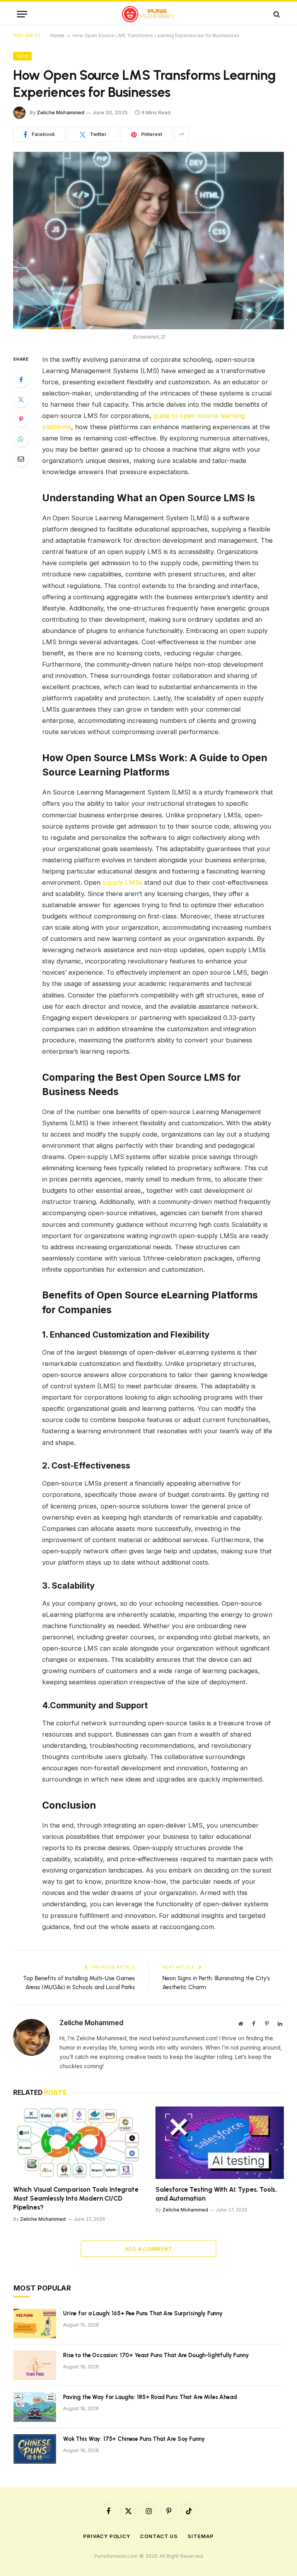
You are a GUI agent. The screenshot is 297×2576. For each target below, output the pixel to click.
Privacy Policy (107, 2536)
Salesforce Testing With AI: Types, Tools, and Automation (216, 2194)
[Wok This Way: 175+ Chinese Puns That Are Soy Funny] (35, 2449)
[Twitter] (21, 399)
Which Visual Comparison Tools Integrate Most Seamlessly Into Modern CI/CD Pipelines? (76, 2198)
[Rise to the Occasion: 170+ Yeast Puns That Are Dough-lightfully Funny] (35, 2365)
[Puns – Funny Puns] (149, 14)
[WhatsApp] (21, 439)
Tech (22, 56)
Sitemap (201, 2536)
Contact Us (159, 2536)
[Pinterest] (21, 419)
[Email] (21, 459)
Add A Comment (148, 2249)
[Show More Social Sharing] (182, 134)
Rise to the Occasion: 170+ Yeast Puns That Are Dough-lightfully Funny (156, 2355)
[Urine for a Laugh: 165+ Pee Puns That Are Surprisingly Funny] (35, 2323)
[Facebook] (21, 380)
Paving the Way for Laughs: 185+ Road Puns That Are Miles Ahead (150, 2397)
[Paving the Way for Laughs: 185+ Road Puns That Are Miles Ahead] (35, 2407)
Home (57, 35)
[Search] (276, 14)
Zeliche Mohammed (61, 112)
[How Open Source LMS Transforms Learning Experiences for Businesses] (148, 240)
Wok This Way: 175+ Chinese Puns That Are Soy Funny (134, 2439)
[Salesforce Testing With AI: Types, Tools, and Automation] (220, 2143)
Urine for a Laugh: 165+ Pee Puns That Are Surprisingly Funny (143, 2313)
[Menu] (22, 14)
